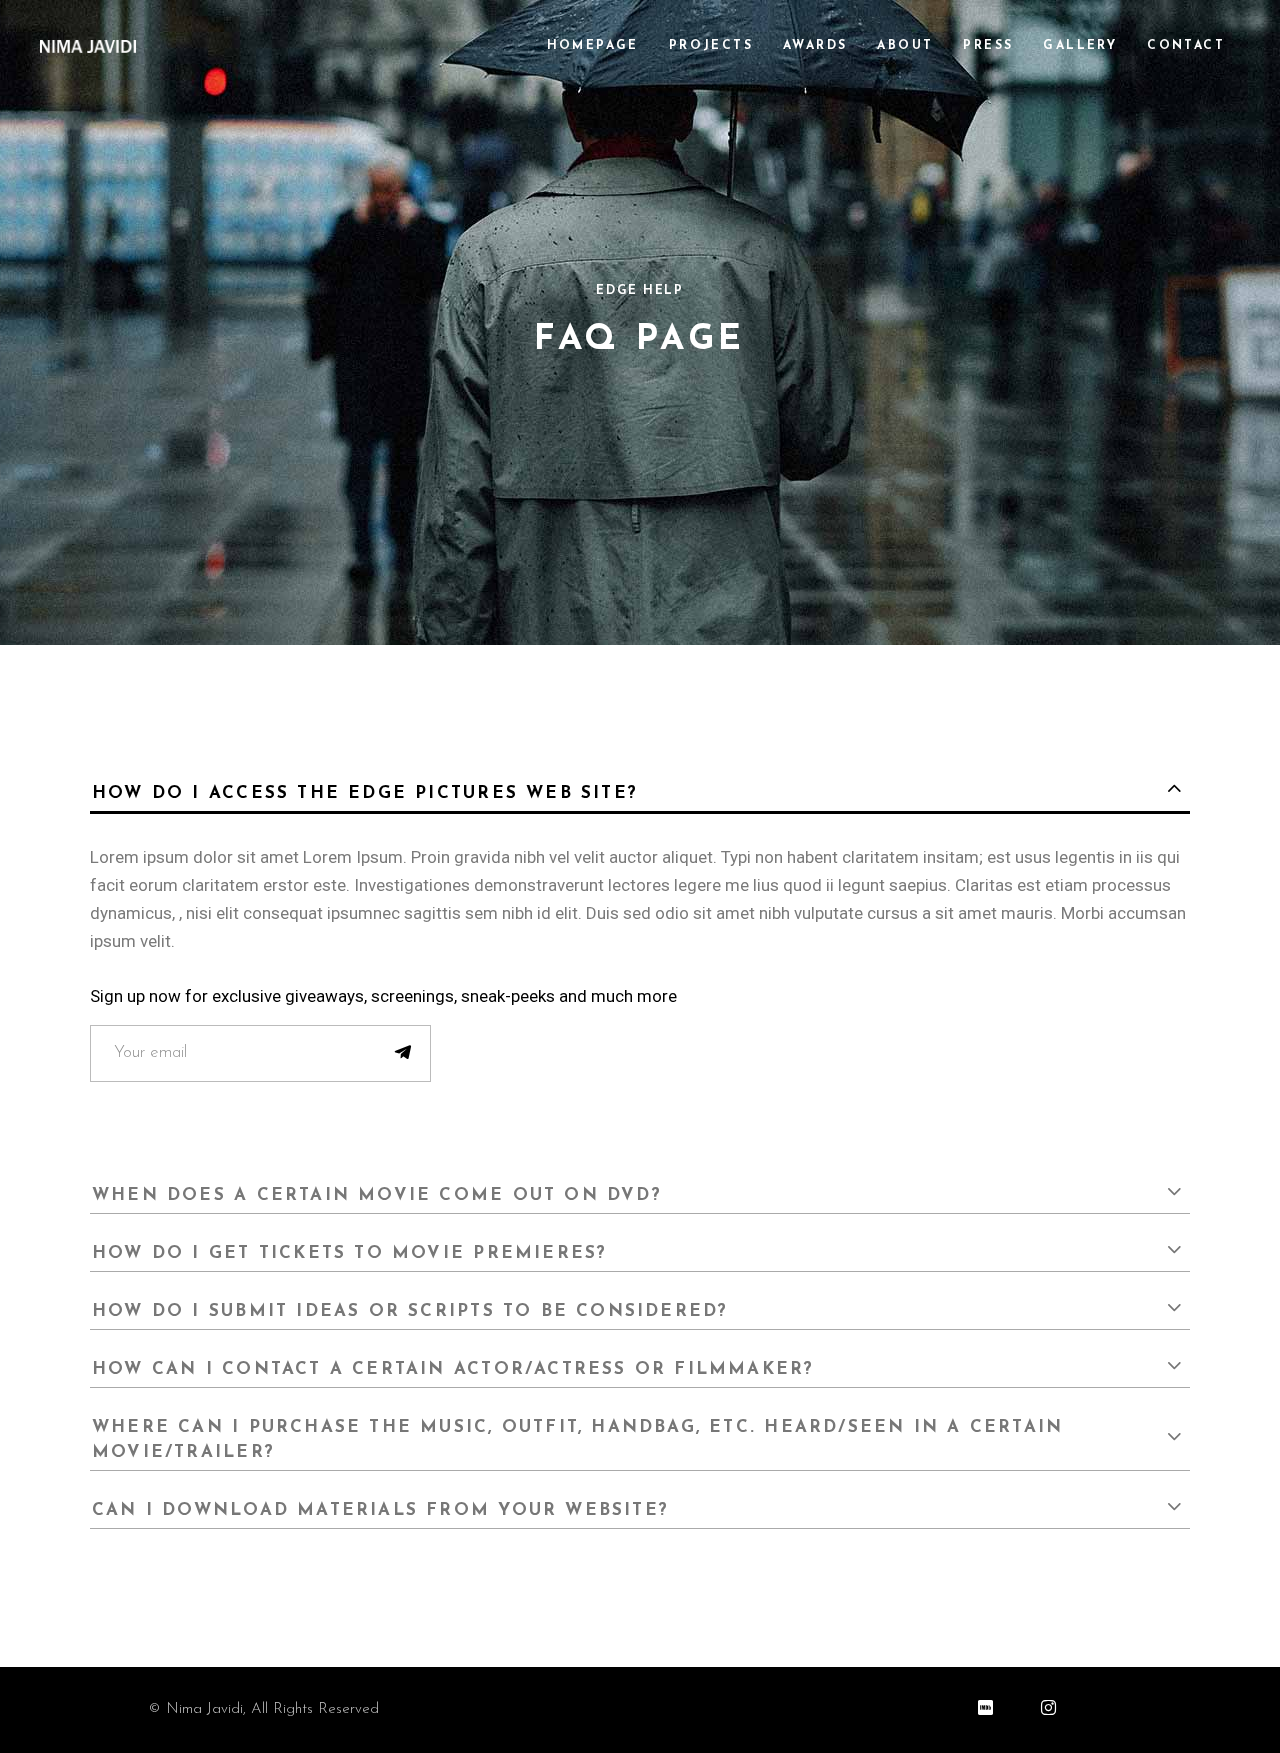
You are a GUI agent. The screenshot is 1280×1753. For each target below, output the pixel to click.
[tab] (640, 790)
